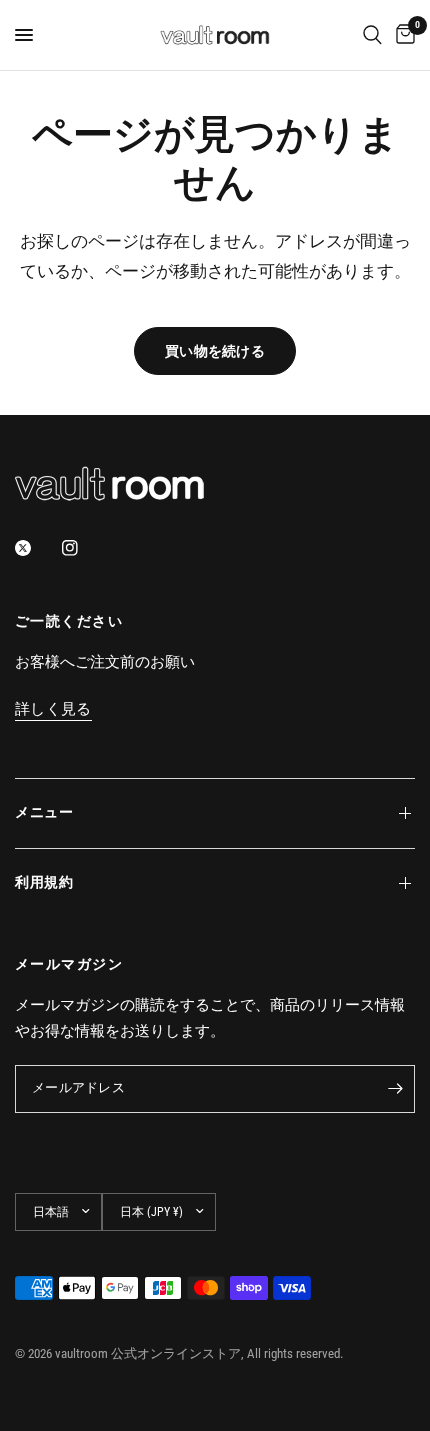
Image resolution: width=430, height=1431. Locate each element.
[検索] (372, 35)
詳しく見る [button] (53, 709)
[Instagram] (84, 548)
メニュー (44, 812)
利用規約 (44, 882)
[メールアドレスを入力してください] (395, 1089)
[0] (402, 35)
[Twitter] (37, 548)
